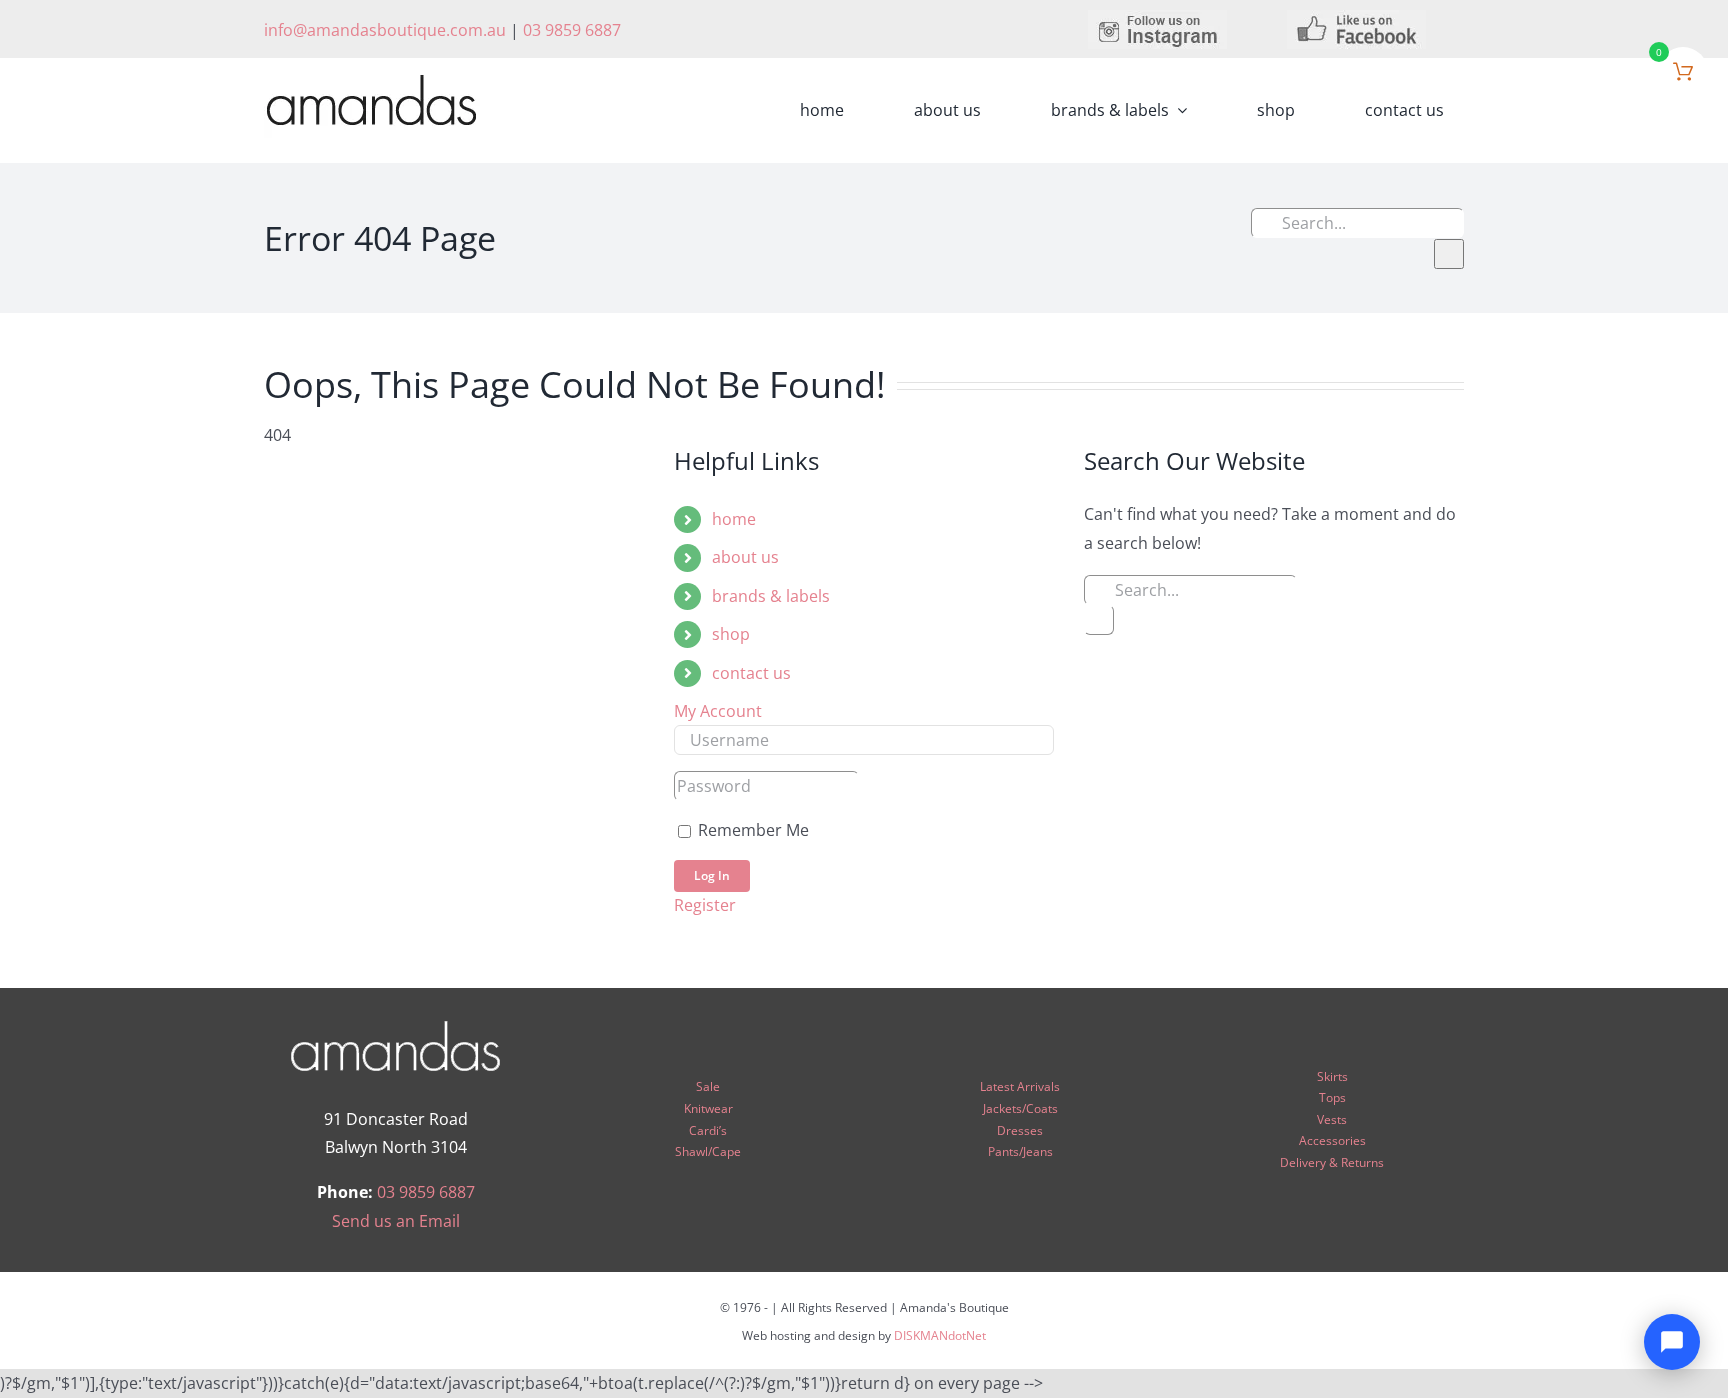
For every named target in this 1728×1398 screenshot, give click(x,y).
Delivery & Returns (1332, 1162)
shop (731, 634)
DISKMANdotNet (940, 1335)
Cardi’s (708, 1130)
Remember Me (751, 830)
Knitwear (708, 1108)
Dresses (1020, 1130)
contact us (751, 673)
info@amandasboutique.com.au (385, 30)
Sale (708, 1086)
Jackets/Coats (1020, 1108)
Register (705, 905)
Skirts (1332, 1076)
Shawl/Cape (708, 1151)
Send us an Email (396, 1221)
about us (745, 557)
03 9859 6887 (572, 30)
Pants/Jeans (1020, 1151)
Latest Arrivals (1020, 1086)
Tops (1332, 1097)
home (734, 519)
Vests (1332, 1119)
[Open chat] (1672, 1342)
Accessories (1332, 1140)
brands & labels (771, 596)
